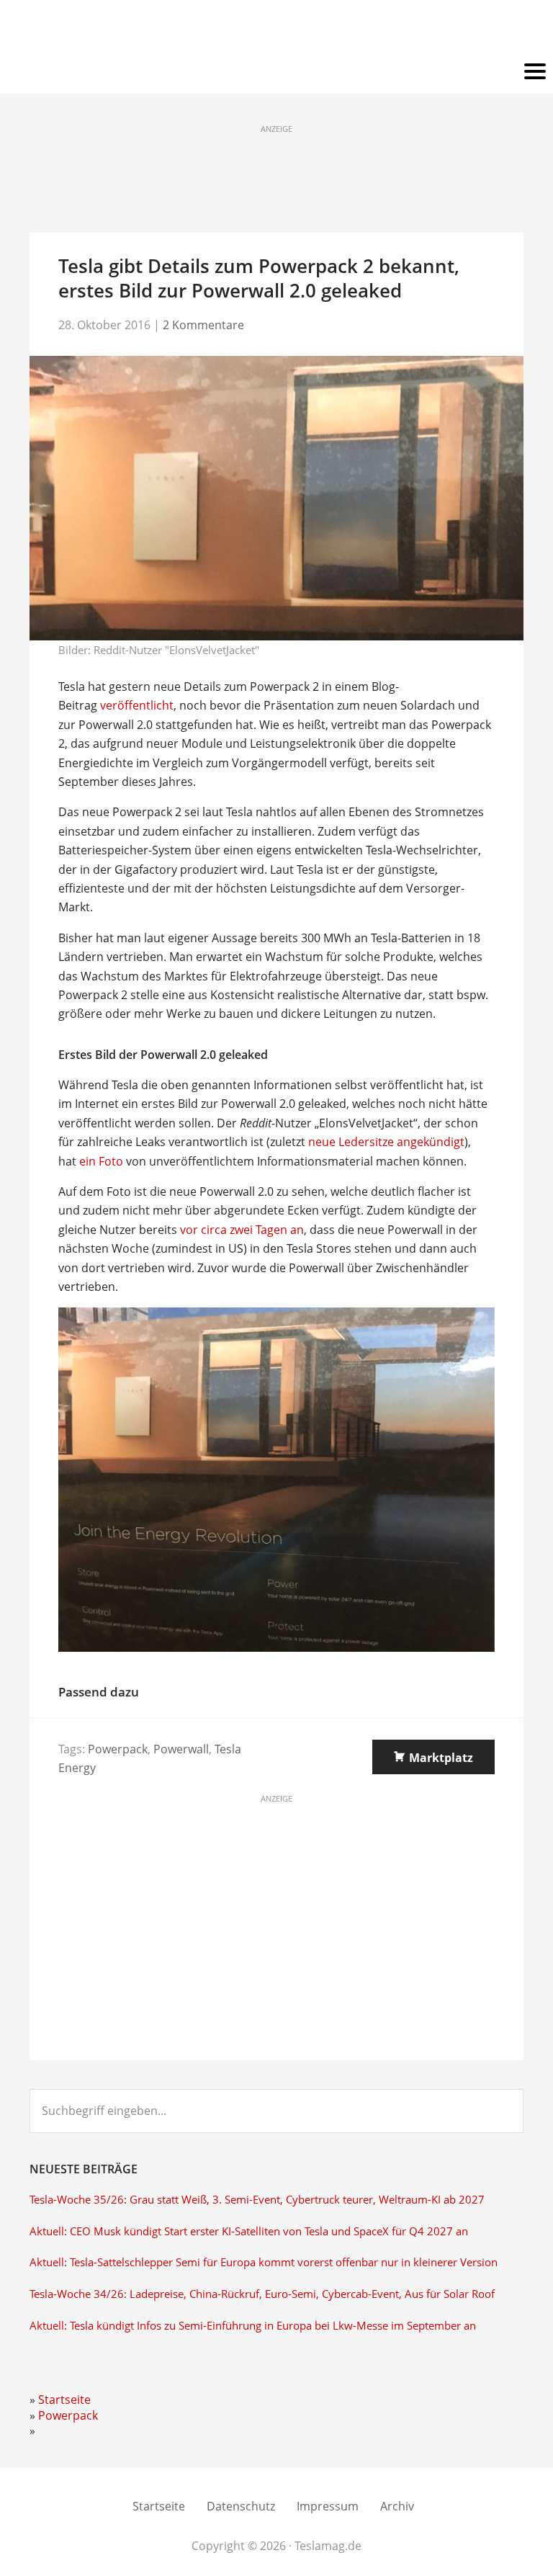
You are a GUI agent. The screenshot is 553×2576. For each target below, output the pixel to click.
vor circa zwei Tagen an (242, 1230)
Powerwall (181, 1749)
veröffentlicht (137, 705)
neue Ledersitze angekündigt (386, 1142)
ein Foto (101, 1161)
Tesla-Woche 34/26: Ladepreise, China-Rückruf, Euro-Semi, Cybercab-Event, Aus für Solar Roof (262, 2294)
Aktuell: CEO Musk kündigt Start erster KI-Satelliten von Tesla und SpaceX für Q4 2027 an (249, 2231)
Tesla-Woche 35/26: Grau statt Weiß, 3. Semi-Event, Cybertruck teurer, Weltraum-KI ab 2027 (257, 2200)
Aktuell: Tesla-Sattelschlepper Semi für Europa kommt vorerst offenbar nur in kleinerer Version (264, 2262)
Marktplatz (441, 1758)
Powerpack (118, 1749)
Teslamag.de (277, 31)
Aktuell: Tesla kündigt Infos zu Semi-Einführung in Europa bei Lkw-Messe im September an (253, 2326)
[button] (276, 72)
